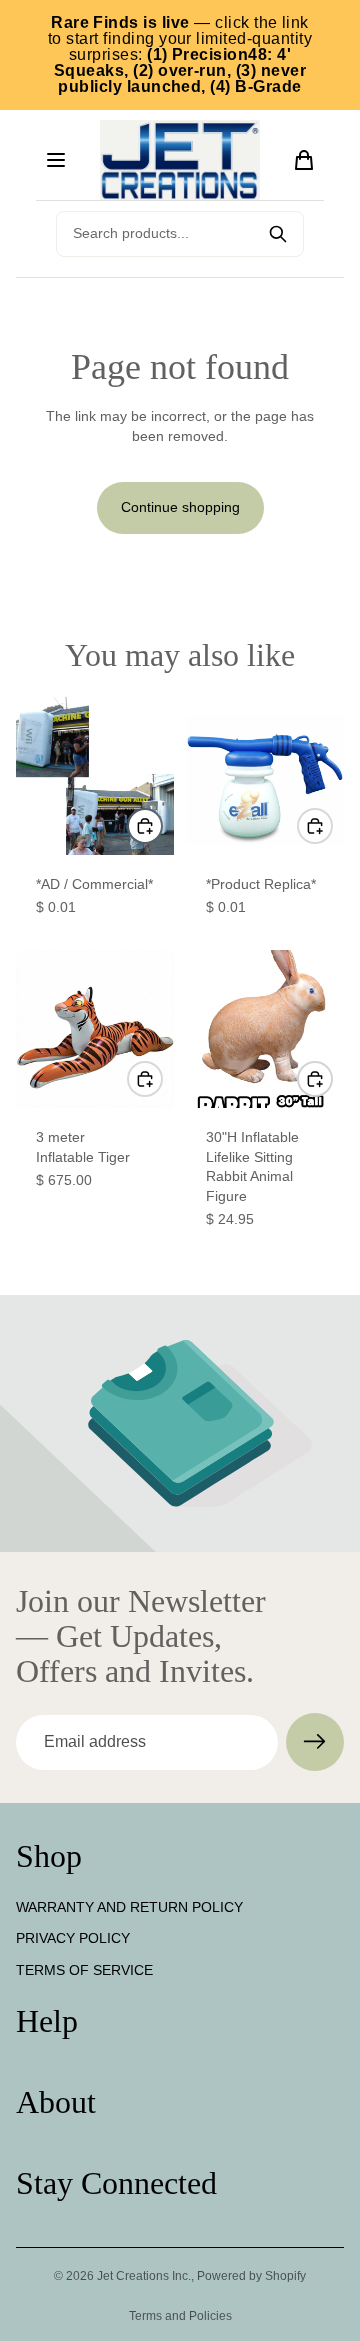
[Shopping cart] (304, 160)
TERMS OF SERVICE (84, 1970)
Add (162, 825)
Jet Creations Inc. (144, 2276)
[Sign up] (315, 1742)
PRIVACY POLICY (73, 1939)
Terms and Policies (180, 2316)
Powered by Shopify (251, 2276)
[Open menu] (56, 160)
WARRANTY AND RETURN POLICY (129, 1907)
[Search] (278, 234)
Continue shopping (180, 507)
